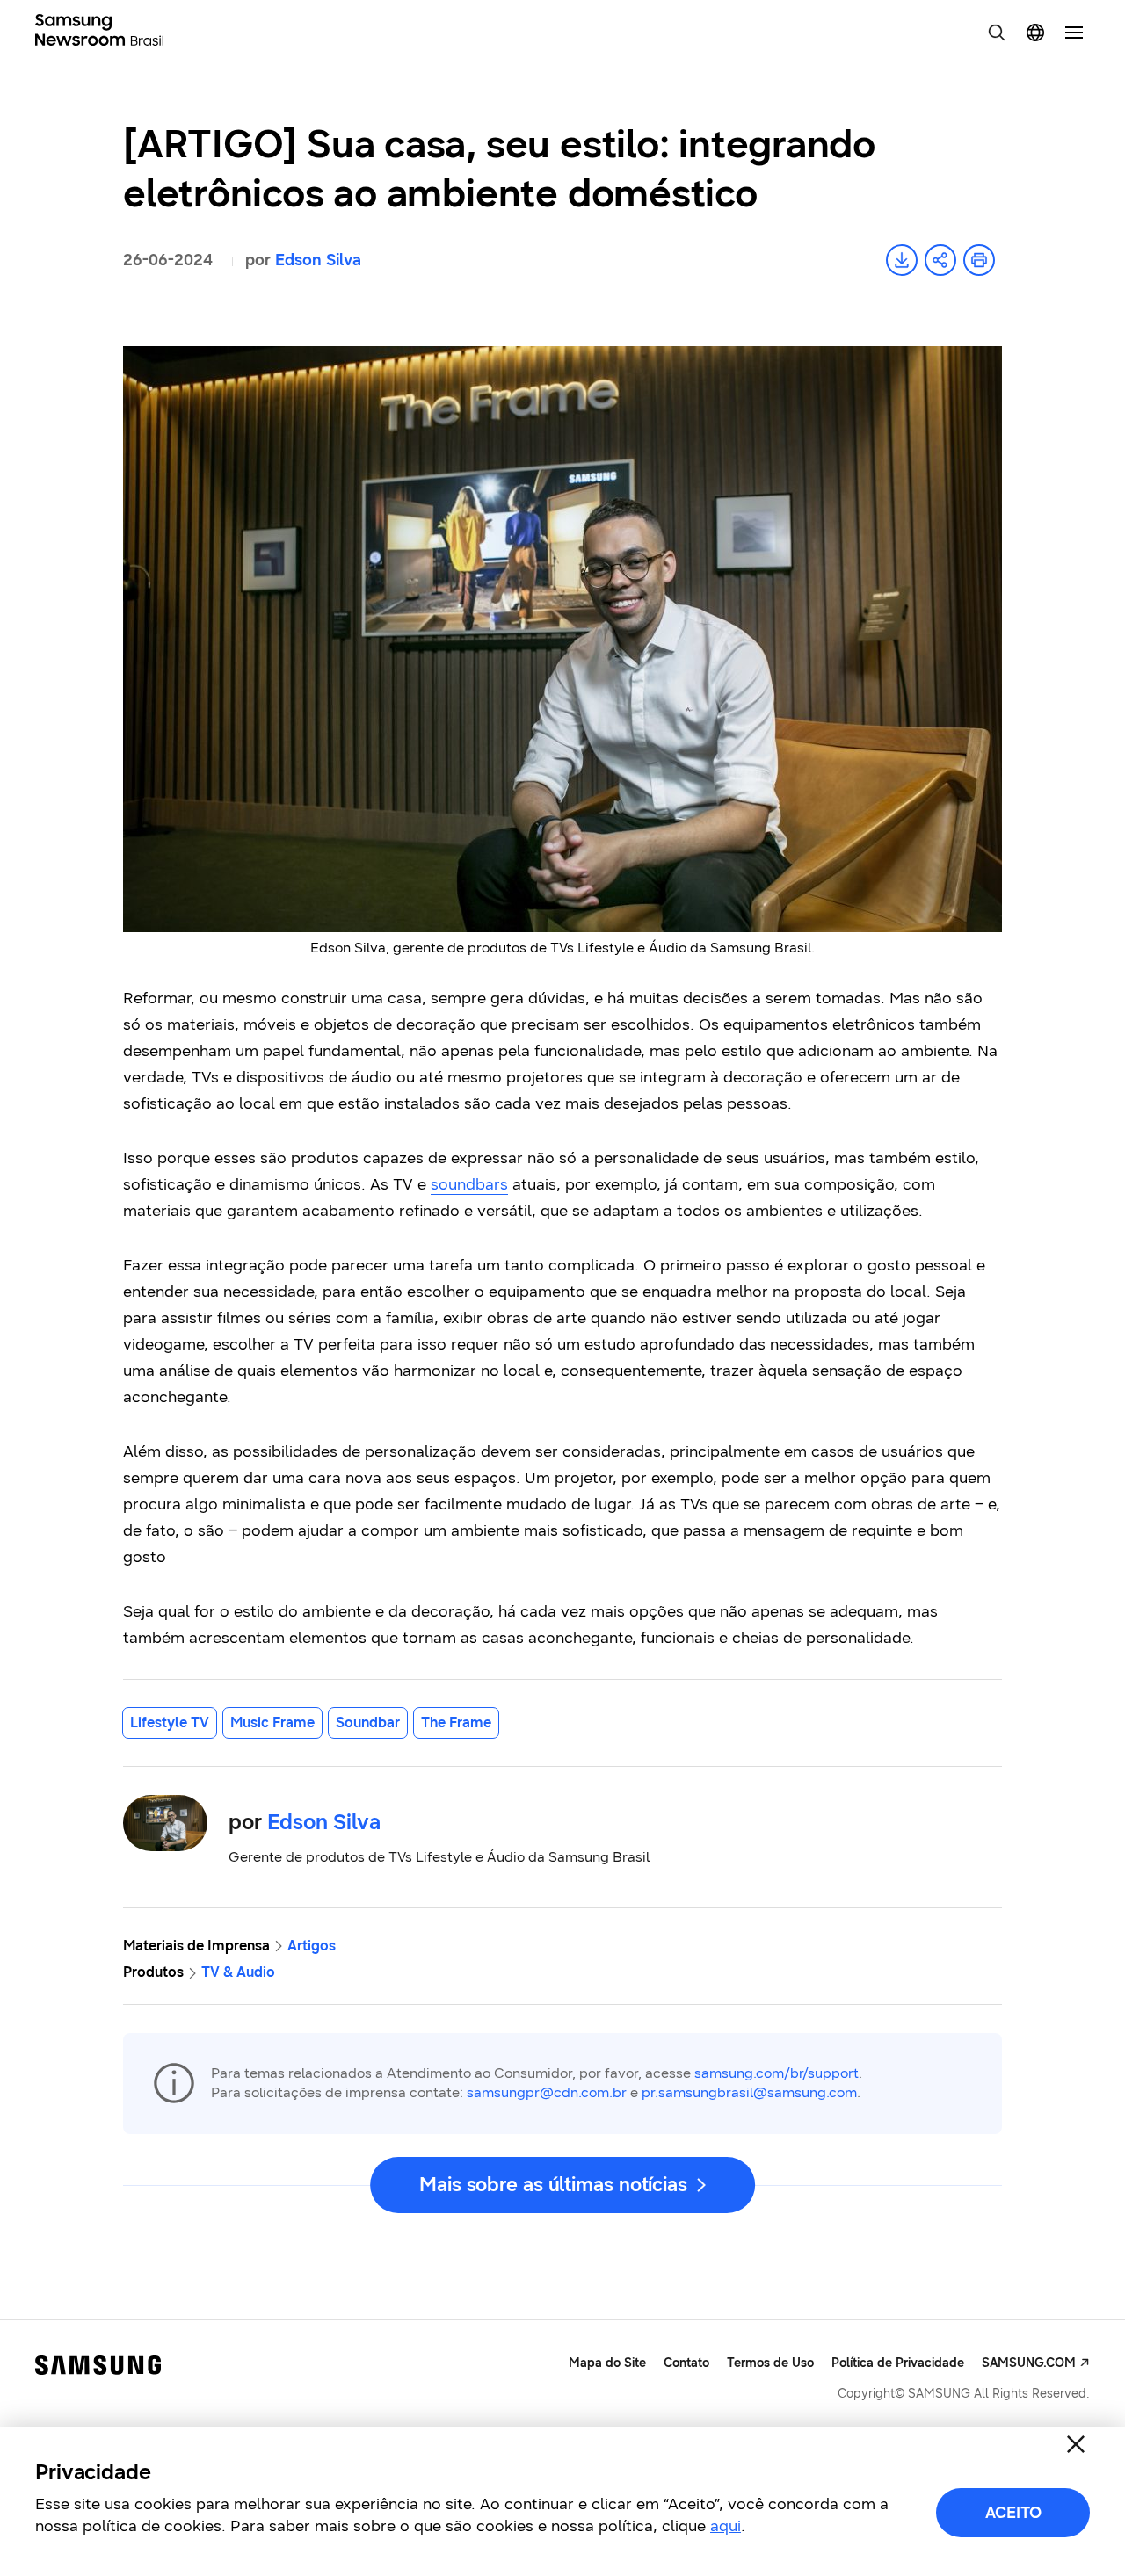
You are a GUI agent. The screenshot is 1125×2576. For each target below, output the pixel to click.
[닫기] (1076, 2444)
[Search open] (997, 33)
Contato (686, 2363)
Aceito (1013, 2513)
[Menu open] (1074, 33)
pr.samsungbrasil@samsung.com (749, 2092)
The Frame (456, 1722)
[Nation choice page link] (1035, 33)
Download (902, 260)
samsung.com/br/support (777, 2073)
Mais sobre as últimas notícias (553, 2185)
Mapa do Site (607, 2363)
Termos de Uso (770, 2363)
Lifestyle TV (170, 1722)
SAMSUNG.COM (1029, 2363)
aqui (726, 2526)
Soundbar (368, 1722)
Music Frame (272, 1722)
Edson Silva (318, 260)
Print (979, 260)
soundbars (469, 1184)
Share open (940, 260)
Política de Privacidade (898, 2363)
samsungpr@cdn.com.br (547, 2092)
